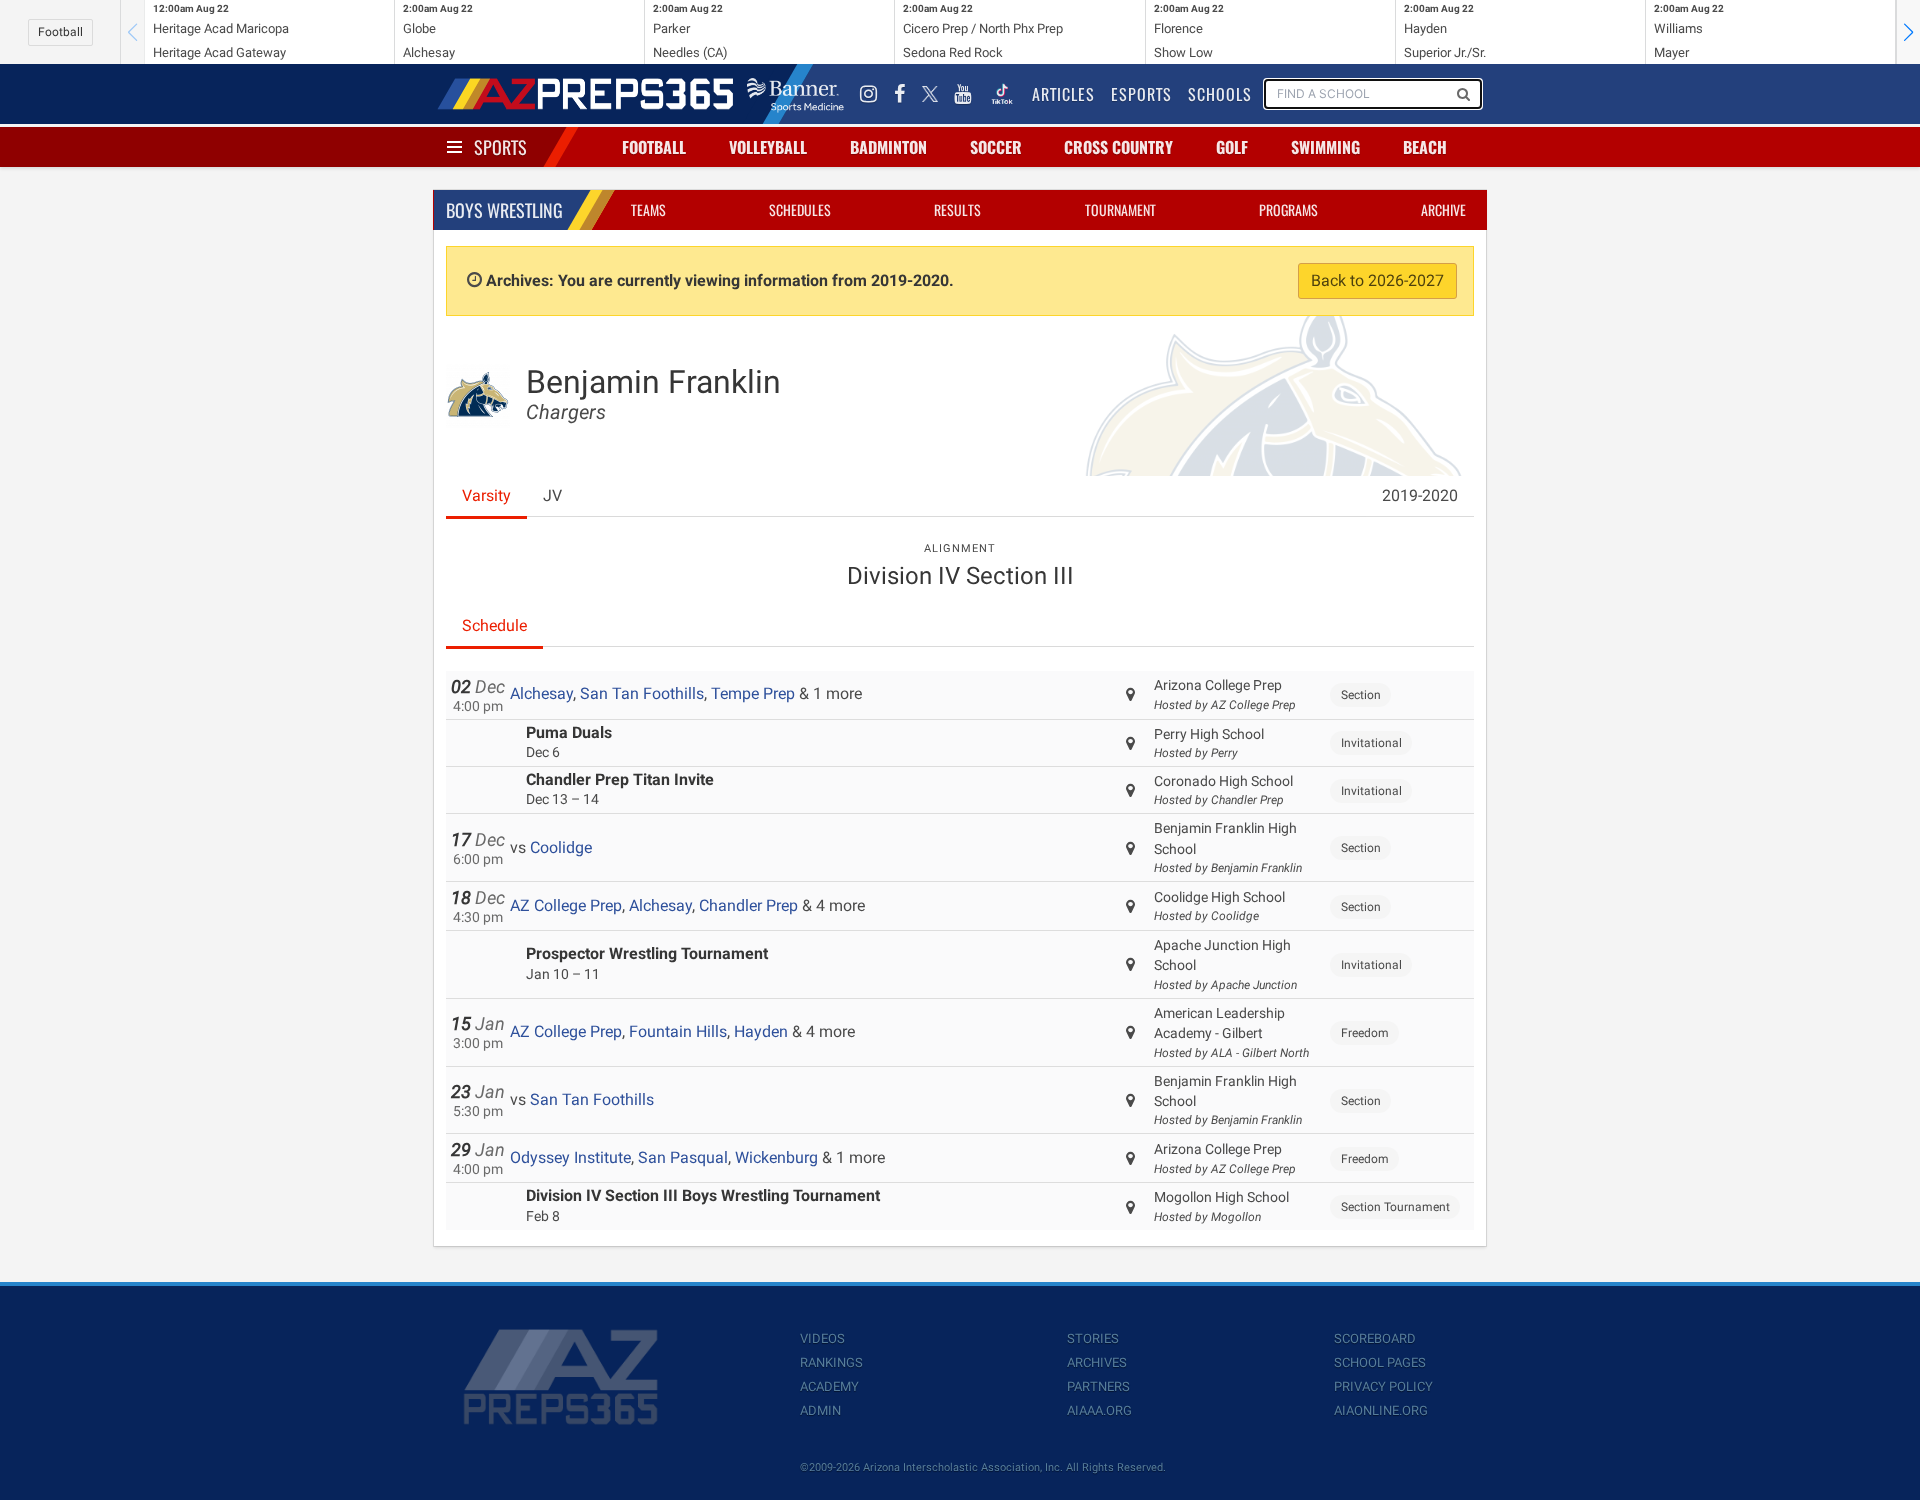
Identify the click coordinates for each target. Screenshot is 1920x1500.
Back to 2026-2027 (1377, 280)
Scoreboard (1375, 1338)
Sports (500, 147)
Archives (1097, 1362)
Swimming (1325, 147)
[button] (1908, 32)
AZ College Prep (566, 905)
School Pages (1380, 1362)
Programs (1288, 209)
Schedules (800, 209)
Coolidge (561, 847)
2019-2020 (1420, 495)
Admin (820, 1410)
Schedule (494, 625)
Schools (1220, 94)
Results (957, 209)
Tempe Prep (753, 693)
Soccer (996, 147)
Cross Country (1118, 147)
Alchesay (541, 693)
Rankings (831, 1362)
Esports (1141, 94)
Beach (1425, 147)
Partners (1098, 1386)
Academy (829, 1386)
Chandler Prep (748, 905)
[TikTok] (1002, 94)
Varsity (486, 495)
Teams (648, 209)
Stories (1093, 1338)
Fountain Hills (678, 1031)
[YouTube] (963, 94)
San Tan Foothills (642, 693)
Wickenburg (776, 1157)
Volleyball (768, 147)
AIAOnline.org (1381, 1410)
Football (60, 32)
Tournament (1120, 209)
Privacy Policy (1383, 1386)
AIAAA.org (1099, 1410)
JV (552, 495)
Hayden (761, 1031)
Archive (1443, 209)
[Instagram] (869, 94)
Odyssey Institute (570, 1157)
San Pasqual (683, 1157)
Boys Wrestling (504, 210)
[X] (930, 94)
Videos (822, 1338)
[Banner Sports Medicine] (795, 94)
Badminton (888, 147)
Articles (1063, 94)
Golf (1232, 147)
